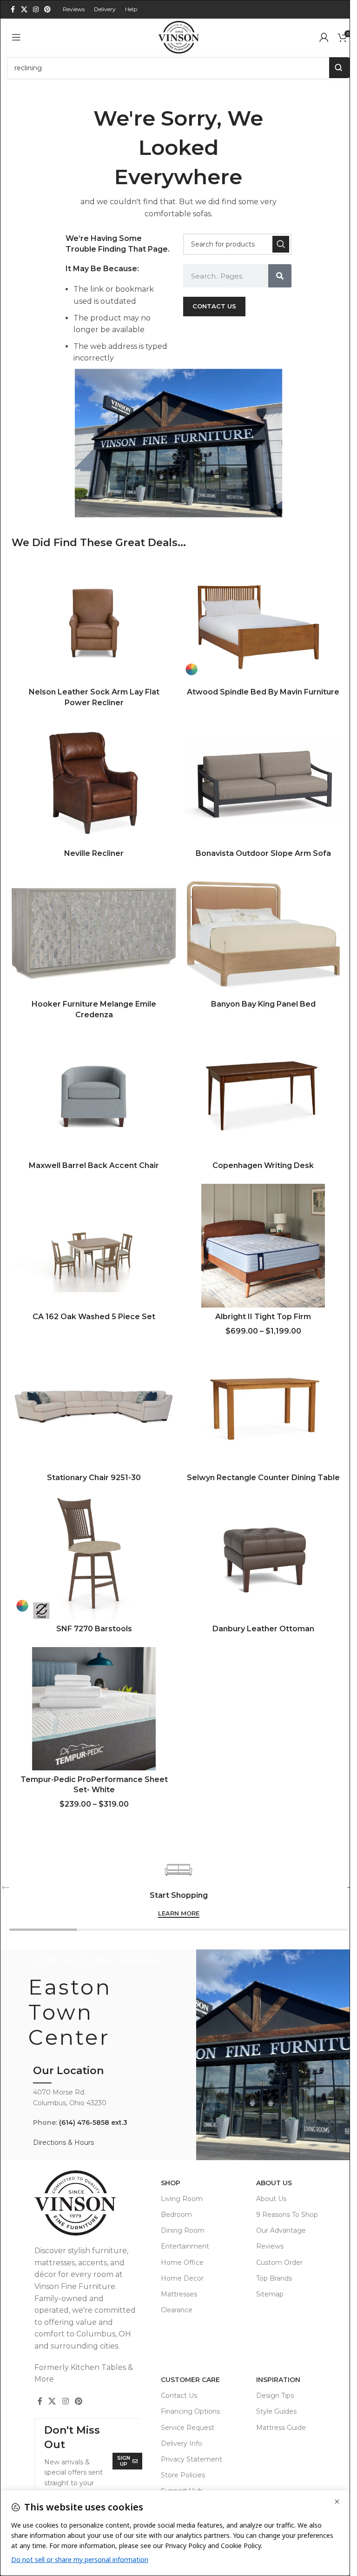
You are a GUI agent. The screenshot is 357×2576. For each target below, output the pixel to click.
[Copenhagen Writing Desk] (263, 1095)
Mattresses (179, 2294)
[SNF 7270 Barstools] (94, 1558)
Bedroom (176, 2215)
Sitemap (270, 2294)
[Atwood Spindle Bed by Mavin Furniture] (263, 621)
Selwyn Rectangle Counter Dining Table (263, 1478)
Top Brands (274, 2278)
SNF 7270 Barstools (94, 1629)
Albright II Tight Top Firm (263, 1317)
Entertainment (185, 2246)
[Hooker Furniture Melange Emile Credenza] (94, 934)
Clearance (177, 2310)
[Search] (281, 244)
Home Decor (182, 2278)
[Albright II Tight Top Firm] (263, 1246)
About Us (274, 2183)
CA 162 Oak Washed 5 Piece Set (94, 1317)
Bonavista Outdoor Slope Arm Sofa (263, 853)
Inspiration (278, 2380)
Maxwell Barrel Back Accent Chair (94, 1165)
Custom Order (279, 2262)
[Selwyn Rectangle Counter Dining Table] (263, 1407)
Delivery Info (182, 2443)
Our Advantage (281, 2230)
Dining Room (183, 2230)
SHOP (171, 2183)
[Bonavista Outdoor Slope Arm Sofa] (263, 783)
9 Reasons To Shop (287, 2215)
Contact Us (179, 2396)
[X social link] (24, 10)
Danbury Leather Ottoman (263, 1629)
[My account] (324, 37)
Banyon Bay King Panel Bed (263, 1004)
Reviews (270, 2246)
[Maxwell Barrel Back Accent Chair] (94, 1095)
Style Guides (276, 2411)
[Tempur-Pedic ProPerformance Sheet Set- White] (94, 1709)
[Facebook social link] (13, 10)
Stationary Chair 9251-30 (94, 1478)
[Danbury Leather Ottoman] (263, 1558)
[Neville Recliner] (94, 783)
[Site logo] (178, 37)
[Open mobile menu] (16, 37)
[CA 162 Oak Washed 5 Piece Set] (94, 1246)
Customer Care (190, 2380)
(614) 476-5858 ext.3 (93, 2122)
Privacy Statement (192, 2459)
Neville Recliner (94, 853)
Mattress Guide (281, 2428)
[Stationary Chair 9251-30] (94, 1407)
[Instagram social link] (36, 10)
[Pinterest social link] (47, 10)
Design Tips (275, 2396)
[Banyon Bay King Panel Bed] (263, 934)
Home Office (182, 2262)
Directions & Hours (63, 2142)
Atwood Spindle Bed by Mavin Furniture (263, 692)
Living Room (182, 2199)
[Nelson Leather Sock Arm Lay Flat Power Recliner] (94, 621)
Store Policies (183, 2475)
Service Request (188, 2428)
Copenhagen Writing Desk (263, 1165)
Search (340, 68)
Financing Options (190, 2411)
